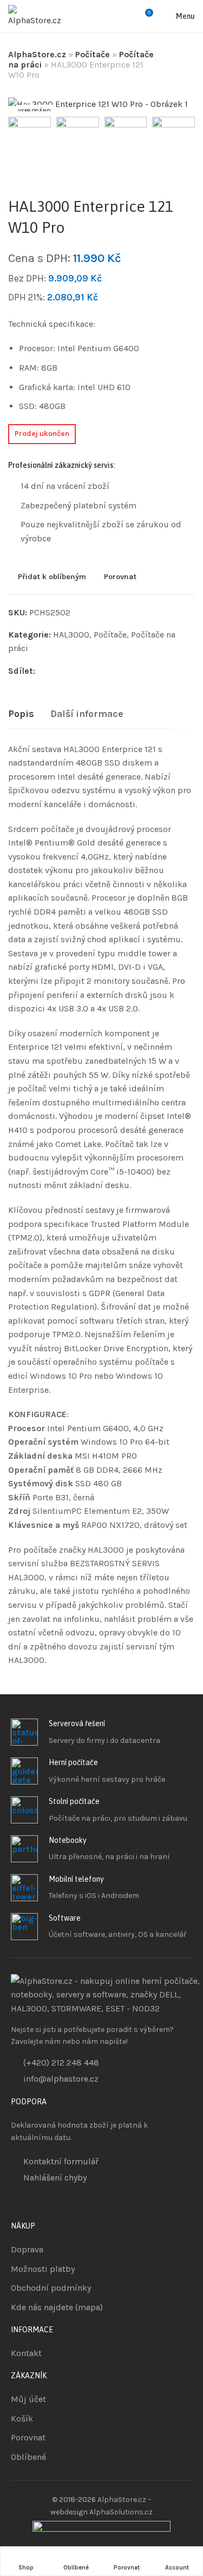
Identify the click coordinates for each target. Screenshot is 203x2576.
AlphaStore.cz (37, 54)
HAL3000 (71, 635)
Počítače (93, 54)
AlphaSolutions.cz (121, 2512)
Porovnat (120, 577)
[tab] (21, 714)
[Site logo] (36, 16)
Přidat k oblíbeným (52, 577)
